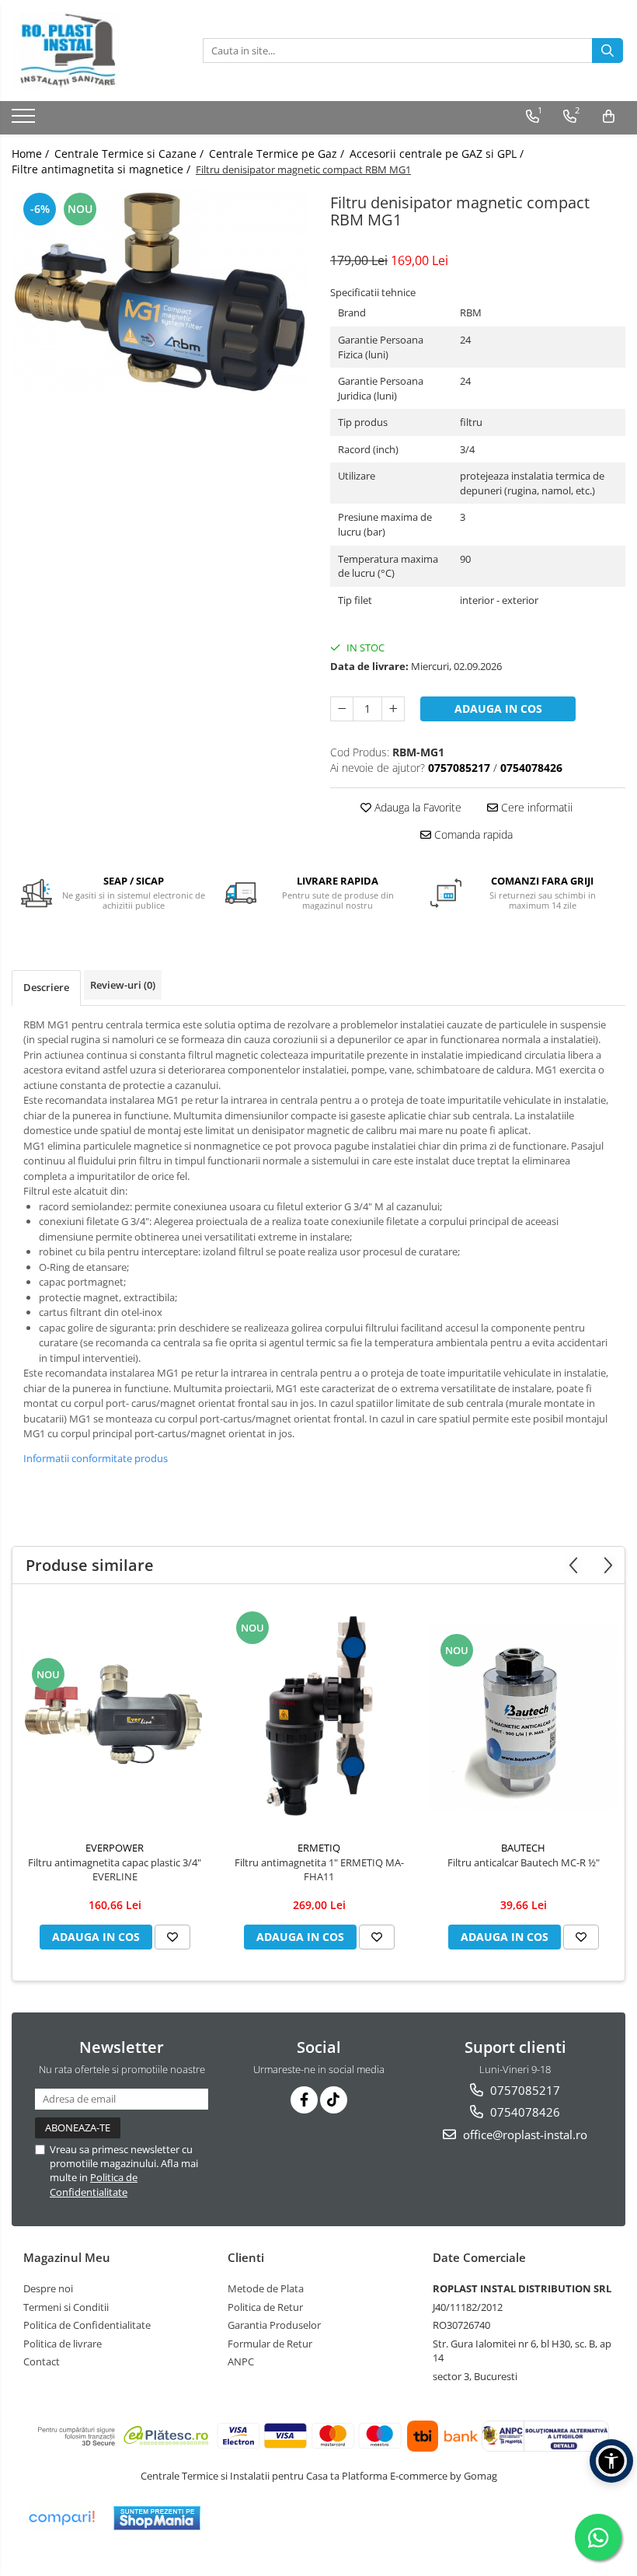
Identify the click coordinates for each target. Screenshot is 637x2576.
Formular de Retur (270, 2344)
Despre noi (48, 2288)
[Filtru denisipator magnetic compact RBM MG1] (159, 291)
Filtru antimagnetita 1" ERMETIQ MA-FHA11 (319, 1869)
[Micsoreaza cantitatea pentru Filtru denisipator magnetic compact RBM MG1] (342, 709)
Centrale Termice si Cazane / (131, 154)
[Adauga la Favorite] (172, 1937)
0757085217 (524, 2090)
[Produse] (25, 120)
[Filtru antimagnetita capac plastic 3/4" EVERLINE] (115, 1717)
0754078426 (524, 2112)
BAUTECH (523, 1848)
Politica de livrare (63, 2344)
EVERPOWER (115, 1848)
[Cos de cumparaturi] (609, 117)
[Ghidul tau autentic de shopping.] (61, 2518)
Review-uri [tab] (123, 985)
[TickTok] (334, 2100)
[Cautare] (607, 51)
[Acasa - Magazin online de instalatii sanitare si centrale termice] (89, 51)
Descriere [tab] (46, 987)
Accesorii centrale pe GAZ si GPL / (438, 154)
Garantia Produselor (274, 2325)
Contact (42, 2361)
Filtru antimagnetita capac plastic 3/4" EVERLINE (115, 1869)
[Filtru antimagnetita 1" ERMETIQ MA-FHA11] (319, 1716)
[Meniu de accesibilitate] (611, 2461)
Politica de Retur (265, 2307)
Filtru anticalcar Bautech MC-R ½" (524, 1862)
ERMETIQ (319, 1848)
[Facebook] (304, 2100)
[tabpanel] (159, 291)
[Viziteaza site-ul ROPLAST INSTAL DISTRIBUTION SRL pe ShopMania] (157, 2518)
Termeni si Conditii (66, 2307)
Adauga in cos (498, 709)
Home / (32, 154)
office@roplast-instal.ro (524, 2134)
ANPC (241, 2361)
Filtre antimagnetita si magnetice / (103, 169)
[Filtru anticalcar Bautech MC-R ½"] (523, 1717)
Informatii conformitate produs (96, 1458)
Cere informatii (535, 807)
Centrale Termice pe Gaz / (278, 154)
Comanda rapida (472, 834)
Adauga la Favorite (416, 807)
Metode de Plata (266, 2288)
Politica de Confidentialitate (94, 2184)
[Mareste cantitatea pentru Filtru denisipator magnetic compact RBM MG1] (393, 709)
